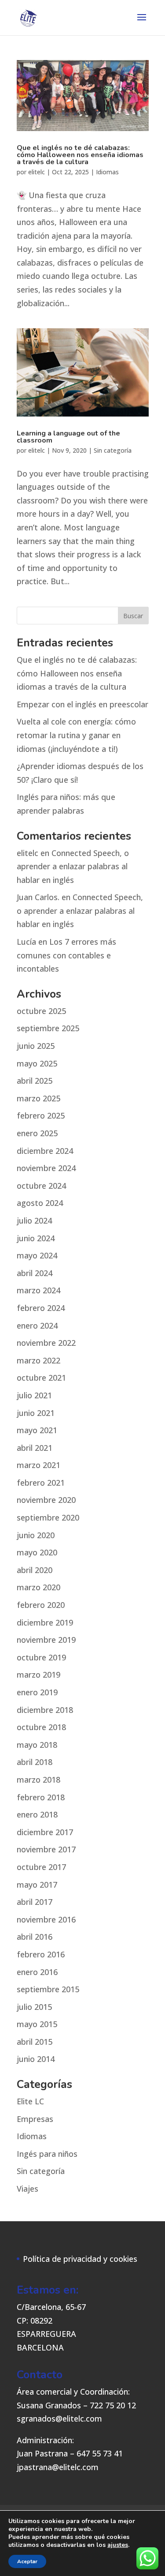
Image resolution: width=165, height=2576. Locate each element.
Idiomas (107, 172)
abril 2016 (35, 1937)
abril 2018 (35, 1762)
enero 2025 (37, 1133)
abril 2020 (35, 1570)
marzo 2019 (38, 1675)
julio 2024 (34, 1220)
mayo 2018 (37, 1745)
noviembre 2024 (46, 1168)
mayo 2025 (37, 1063)
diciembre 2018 (45, 1710)
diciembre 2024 (45, 1151)
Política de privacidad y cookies (80, 2259)
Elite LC (30, 2101)
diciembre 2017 (45, 1832)
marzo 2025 (38, 1098)
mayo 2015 (37, 2024)
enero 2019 (37, 1692)
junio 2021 (36, 1413)
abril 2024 (35, 1273)
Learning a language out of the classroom (68, 437)
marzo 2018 (38, 1780)
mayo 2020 (37, 1552)
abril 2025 (35, 1081)
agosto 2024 (40, 1203)
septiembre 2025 (48, 1028)
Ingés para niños (47, 2154)
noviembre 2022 (46, 1343)
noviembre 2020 (46, 1500)
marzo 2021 (38, 1465)
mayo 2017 (37, 1885)
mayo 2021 (37, 1430)
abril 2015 (35, 2042)
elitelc (37, 172)
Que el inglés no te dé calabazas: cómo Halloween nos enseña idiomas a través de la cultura (80, 155)
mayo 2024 (37, 1255)
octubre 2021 (41, 1378)
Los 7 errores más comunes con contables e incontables (66, 955)
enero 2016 (37, 1972)
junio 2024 (36, 1238)
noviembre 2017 (46, 1849)
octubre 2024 (41, 1186)
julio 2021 (34, 1395)
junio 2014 (36, 2059)
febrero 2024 (41, 1308)
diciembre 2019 (45, 1622)
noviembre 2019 (46, 1640)
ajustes (118, 2545)
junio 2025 (36, 1046)
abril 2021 (35, 1448)
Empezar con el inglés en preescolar (82, 704)
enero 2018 (37, 1814)
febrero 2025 (41, 1115)
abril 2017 (35, 1902)
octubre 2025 (41, 1011)
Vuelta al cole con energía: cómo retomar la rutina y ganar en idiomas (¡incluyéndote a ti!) (76, 735)
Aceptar (27, 2561)
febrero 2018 (41, 1797)
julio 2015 (34, 2007)
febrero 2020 (41, 1605)
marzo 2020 (38, 1587)
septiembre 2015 (48, 1989)
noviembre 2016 (46, 1919)
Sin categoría (113, 450)
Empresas (35, 2119)
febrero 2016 (41, 1954)
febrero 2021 (41, 1483)
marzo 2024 (38, 1290)
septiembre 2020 (48, 1517)
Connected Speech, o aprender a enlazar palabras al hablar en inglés (73, 866)
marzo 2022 (38, 1360)
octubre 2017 (41, 1867)
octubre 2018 (41, 1727)
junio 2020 (36, 1535)
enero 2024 (37, 1326)
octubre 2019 (41, 1657)
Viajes (27, 2189)
